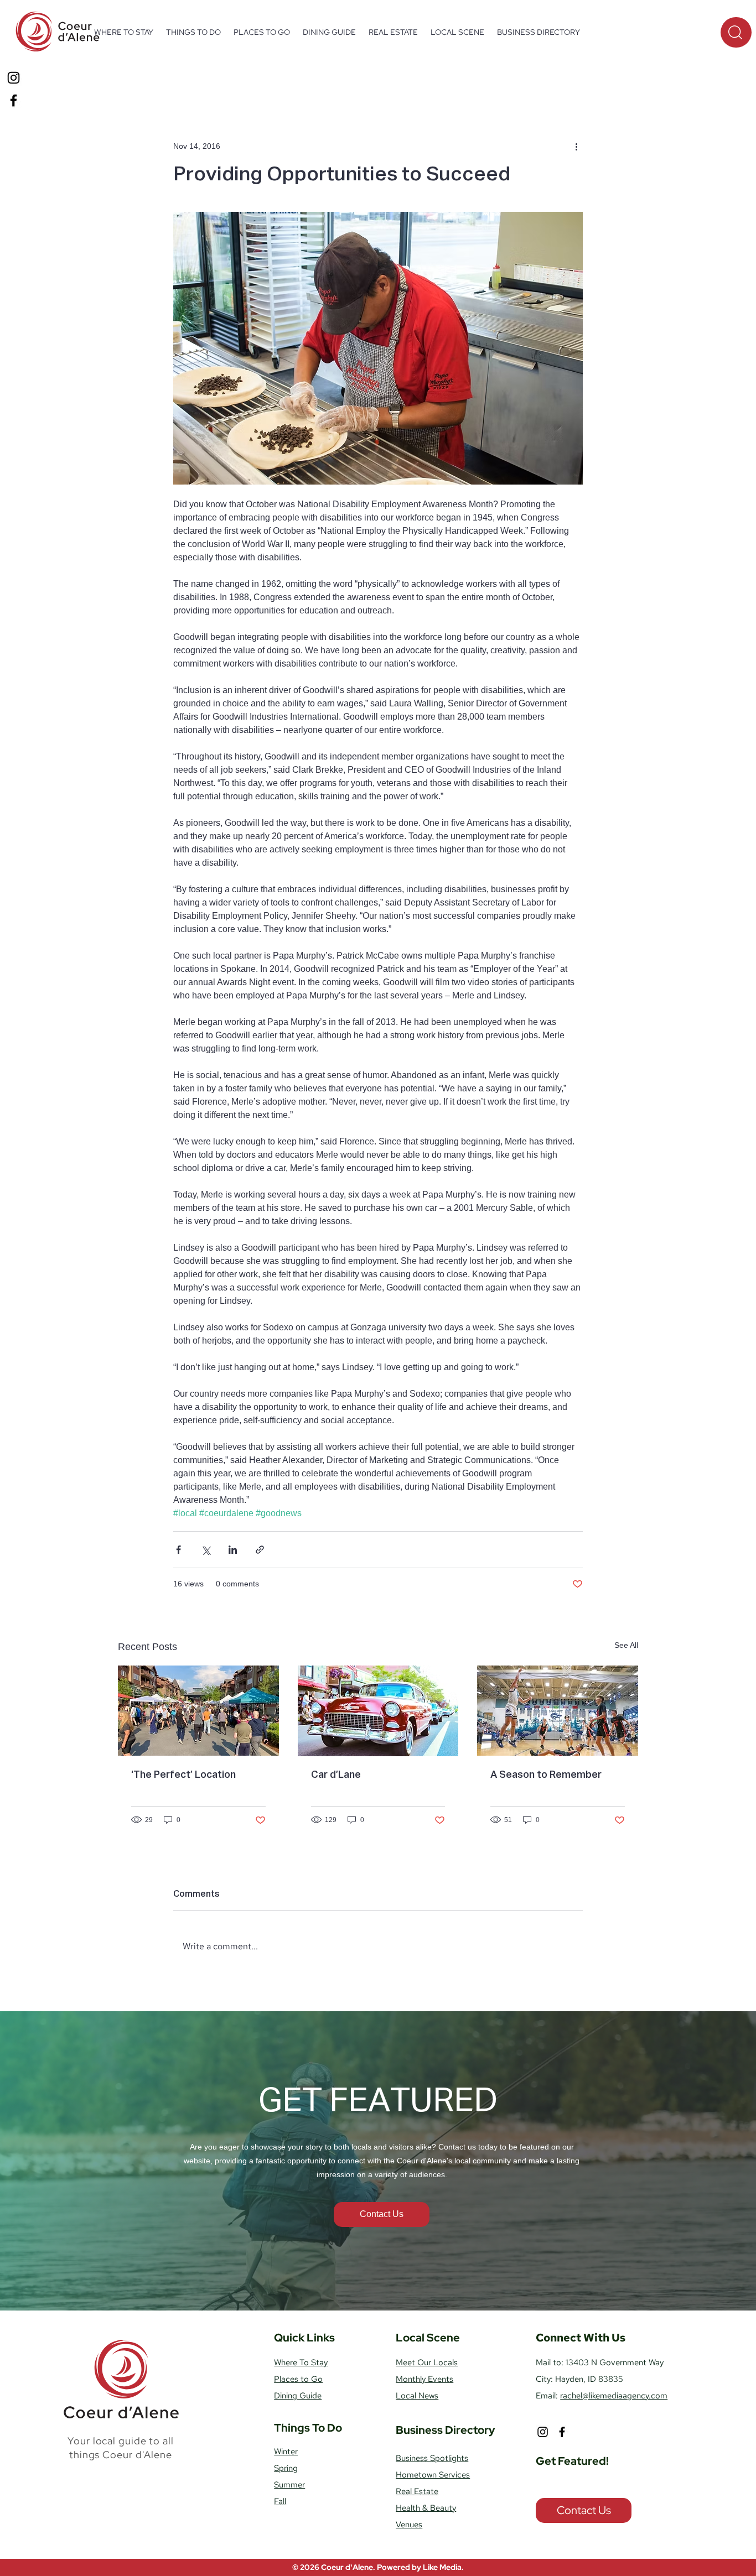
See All (626, 1645)
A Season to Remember (546, 1775)
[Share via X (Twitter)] (206, 1550)
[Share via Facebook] (178, 1550)
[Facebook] (14, 100)
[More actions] (576, 146)
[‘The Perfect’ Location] (198, 1711)
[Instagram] (14, 78)
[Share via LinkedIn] (233, 1550)
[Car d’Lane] (378, 1711)
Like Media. (443, 2567)
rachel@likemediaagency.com (614, 2396)
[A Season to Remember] (558, 1711)
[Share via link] (260, 1550)
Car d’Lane (336, 1775)
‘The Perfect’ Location (183, 1775)
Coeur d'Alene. (349, 2567)
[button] (193, 32)
